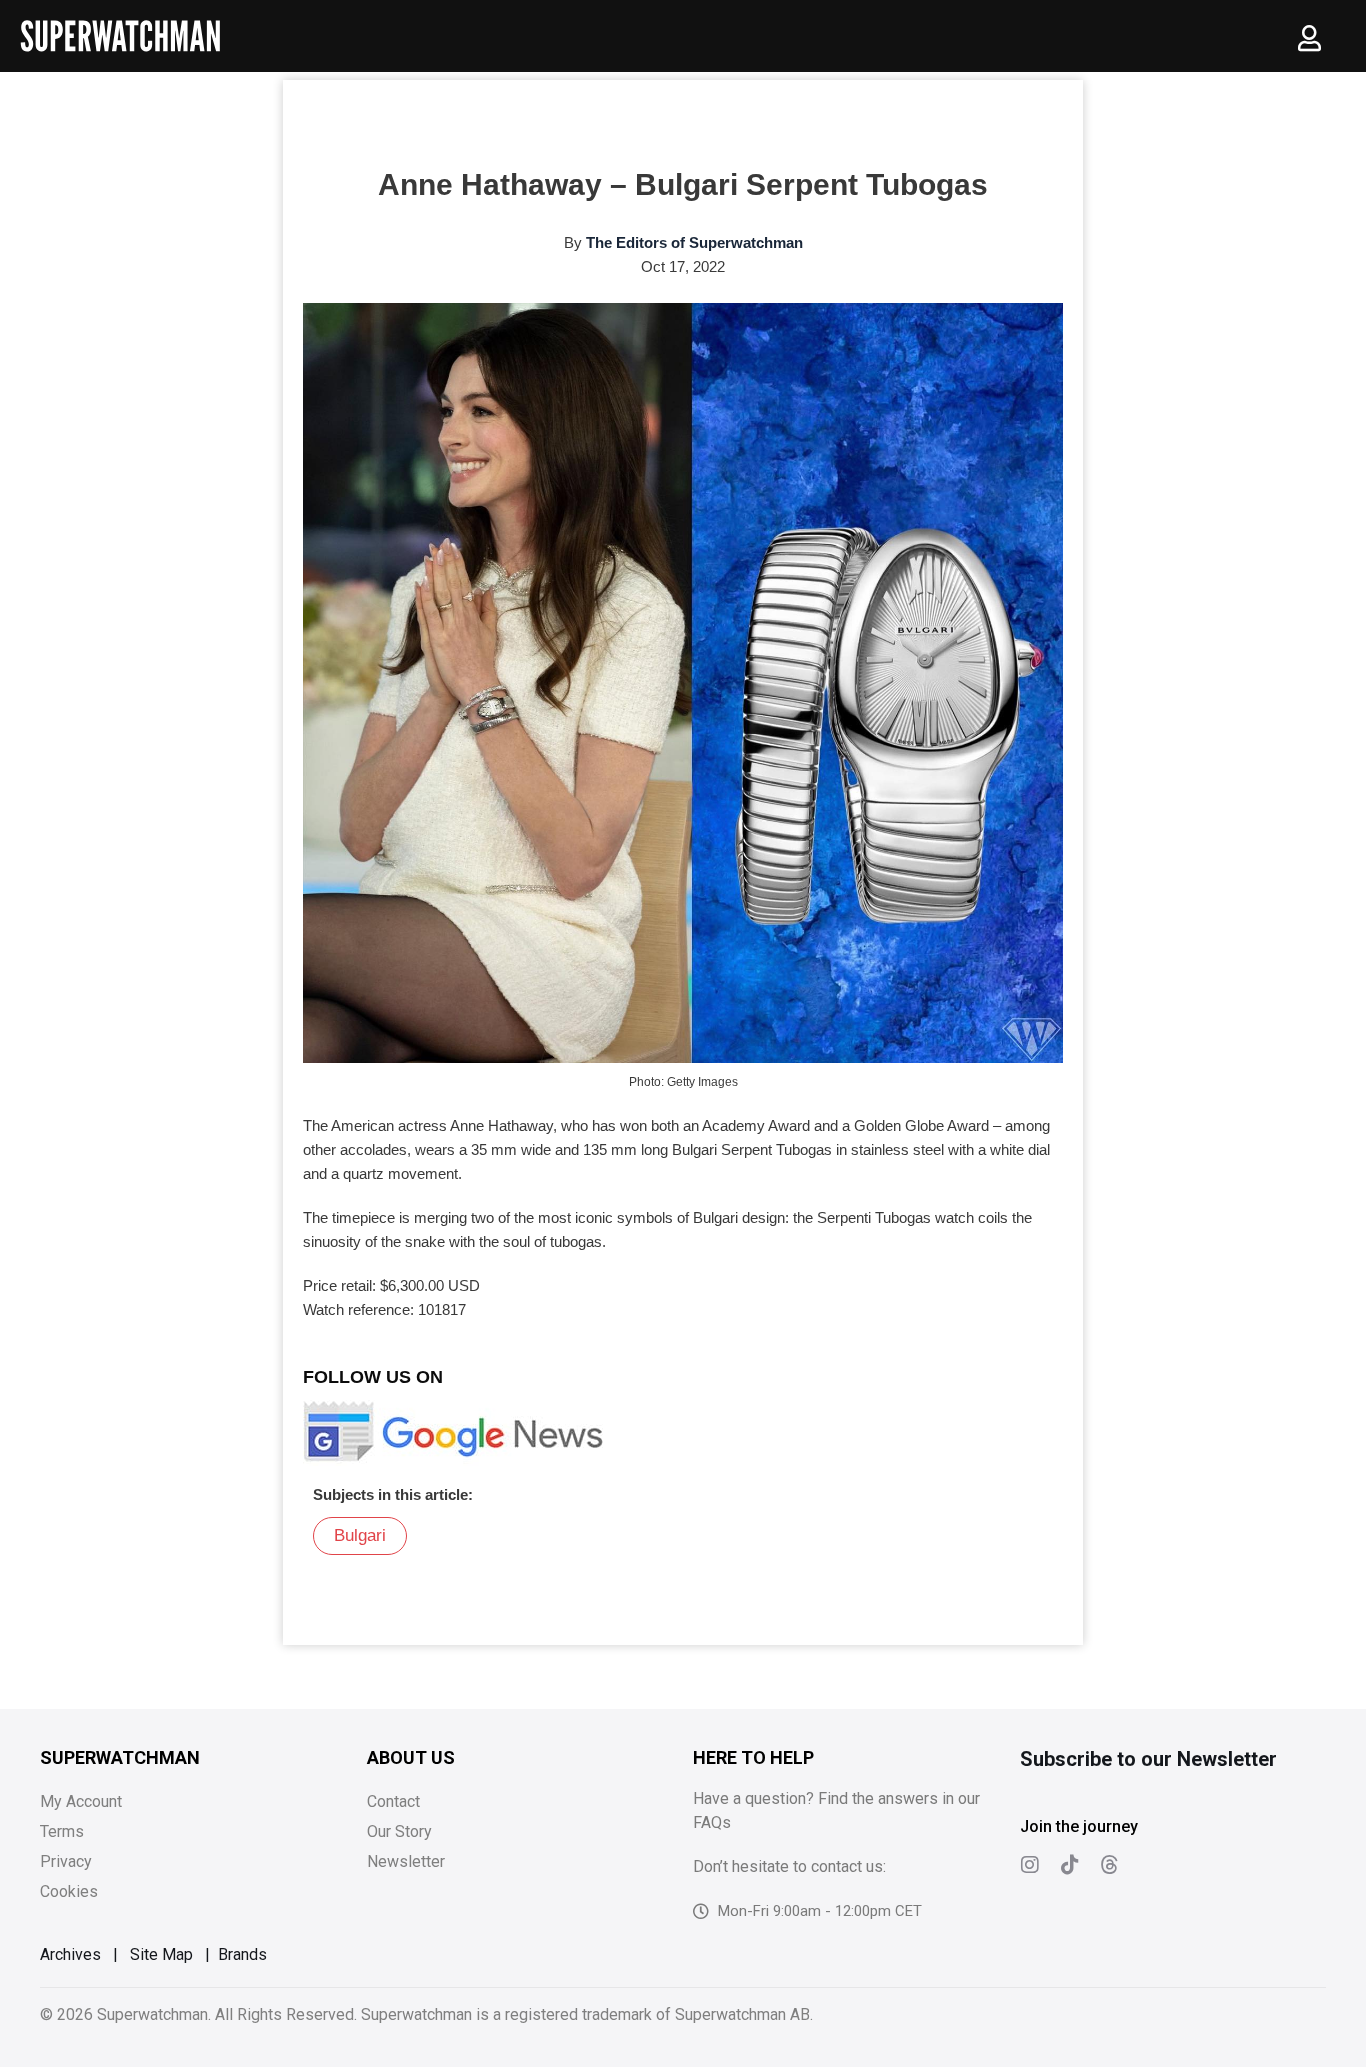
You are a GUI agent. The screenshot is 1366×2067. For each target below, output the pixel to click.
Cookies (69, 1891)
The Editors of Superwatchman (694, 242)
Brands (242, 1954)
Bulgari (360, 1535)
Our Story (399, 1831)
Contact (393, 1801)
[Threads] (1110, 1865)
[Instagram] (1030, 1865)
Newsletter (406, 1861)
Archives (70, 1954)
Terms (62, 1831)
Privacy (66, 1861)
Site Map (161, 1954)
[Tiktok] (1070, 1865)
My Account (81, 1801)
